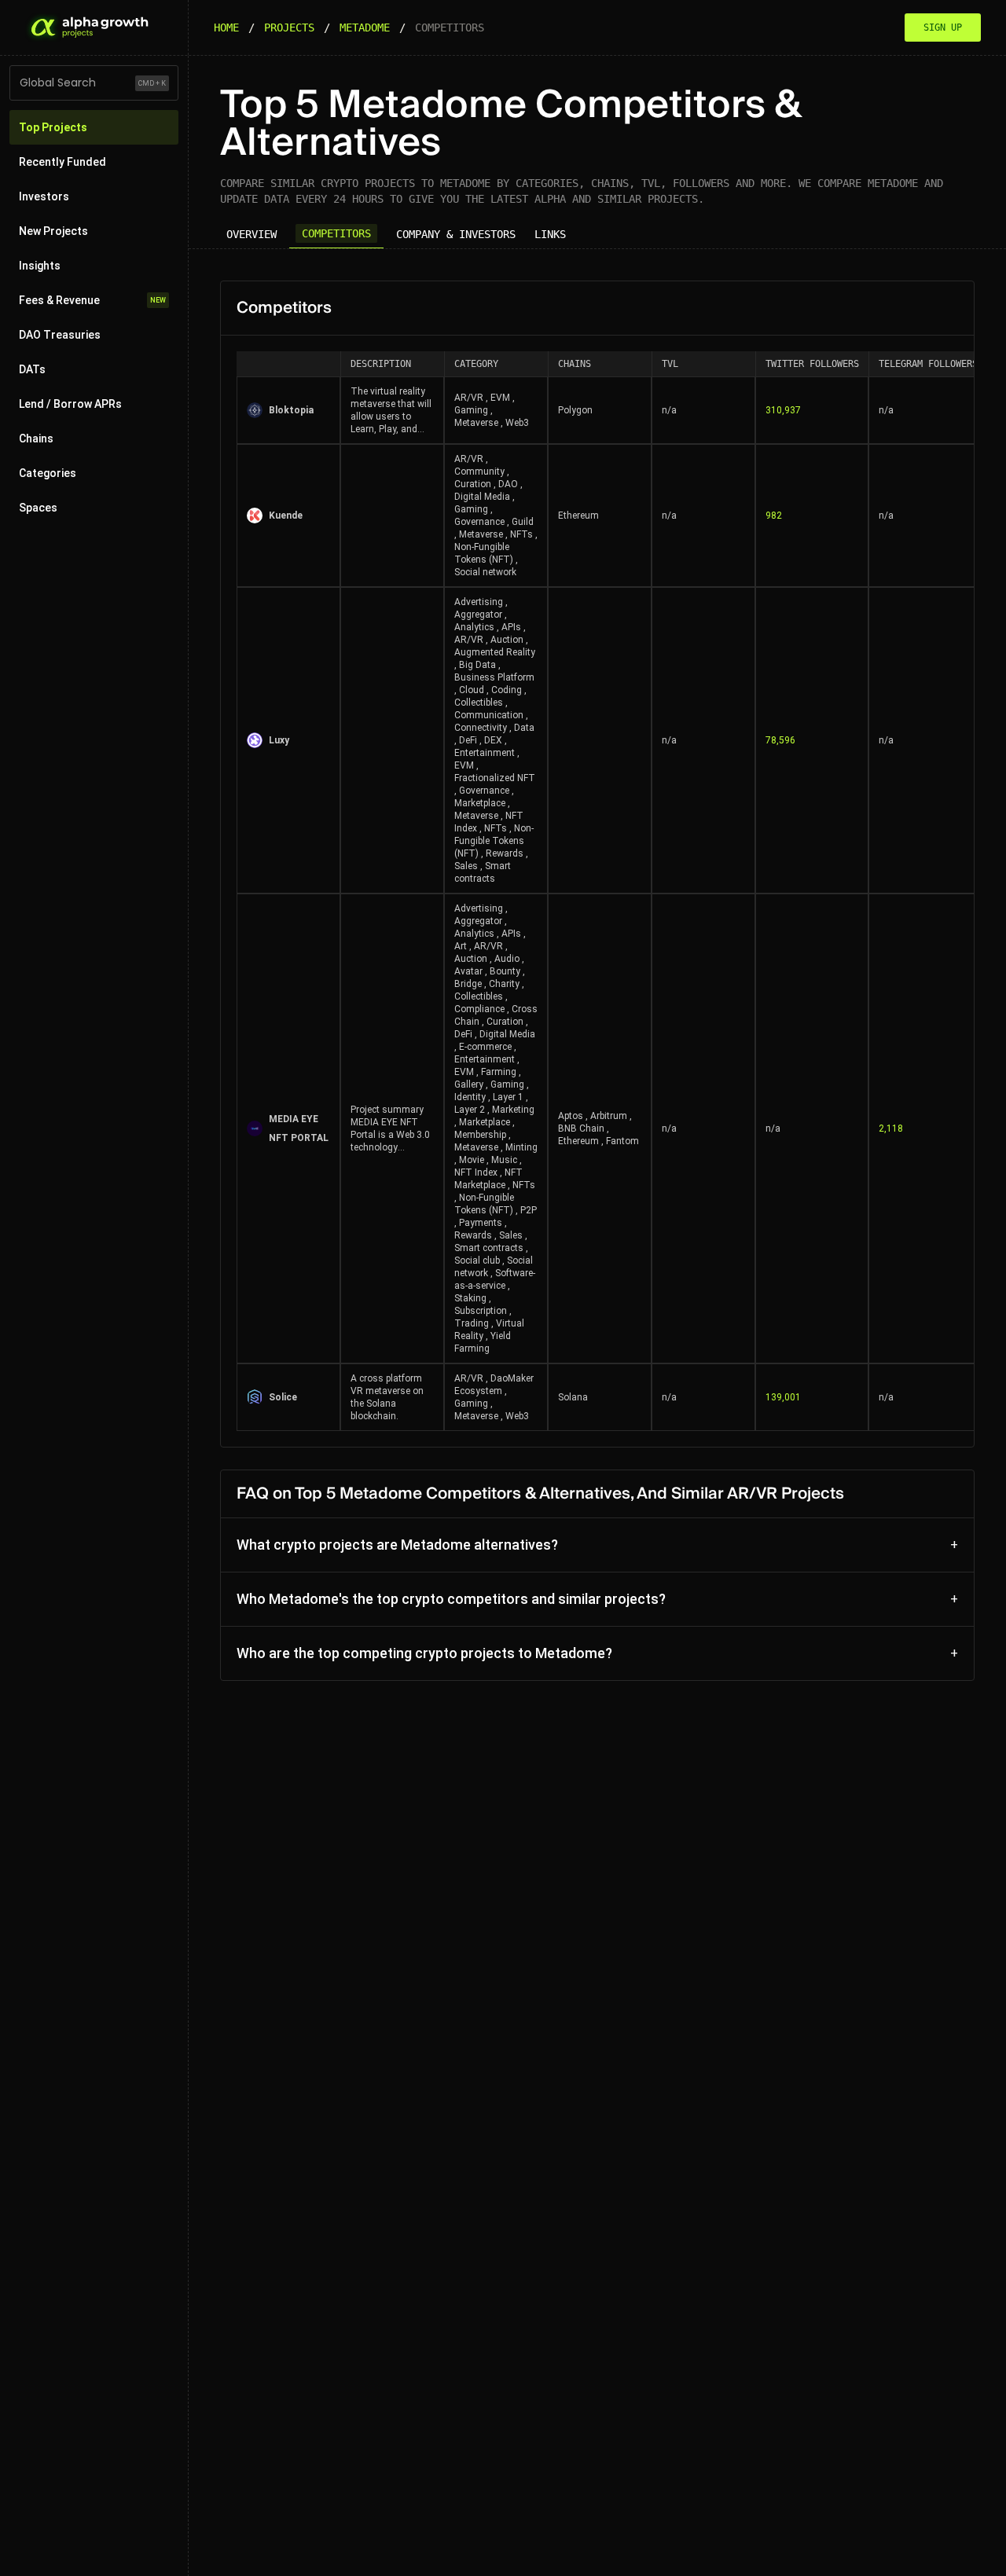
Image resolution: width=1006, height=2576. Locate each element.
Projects (289, 28)
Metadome (365, 28)
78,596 (780, 740)
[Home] (88, 28)
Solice (283, 1397)
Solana (573, 1397)
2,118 (891, 1128)
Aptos (571, 1116)
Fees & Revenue (92, 300)
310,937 (783, 410)
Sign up (943, 28)
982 (774, 516)
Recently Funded (62, 162)
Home (226, 28)
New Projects (53, 231)
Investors (44, 196)
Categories (48, 473)
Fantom (622, 1141)
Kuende (286, 516)
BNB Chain (581, 1128)
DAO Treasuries (60, 335)
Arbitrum (609, 1116)
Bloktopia (291, 410)
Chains (36, 439)
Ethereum (578, 516)
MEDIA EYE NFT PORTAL (299, 1128)
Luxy (279, 740)
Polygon (575, 410)
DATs (32, 369)
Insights (40, 266)
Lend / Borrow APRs (70, 404)
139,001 (783, 1397)
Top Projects (53, 127)
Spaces (38, 508)
